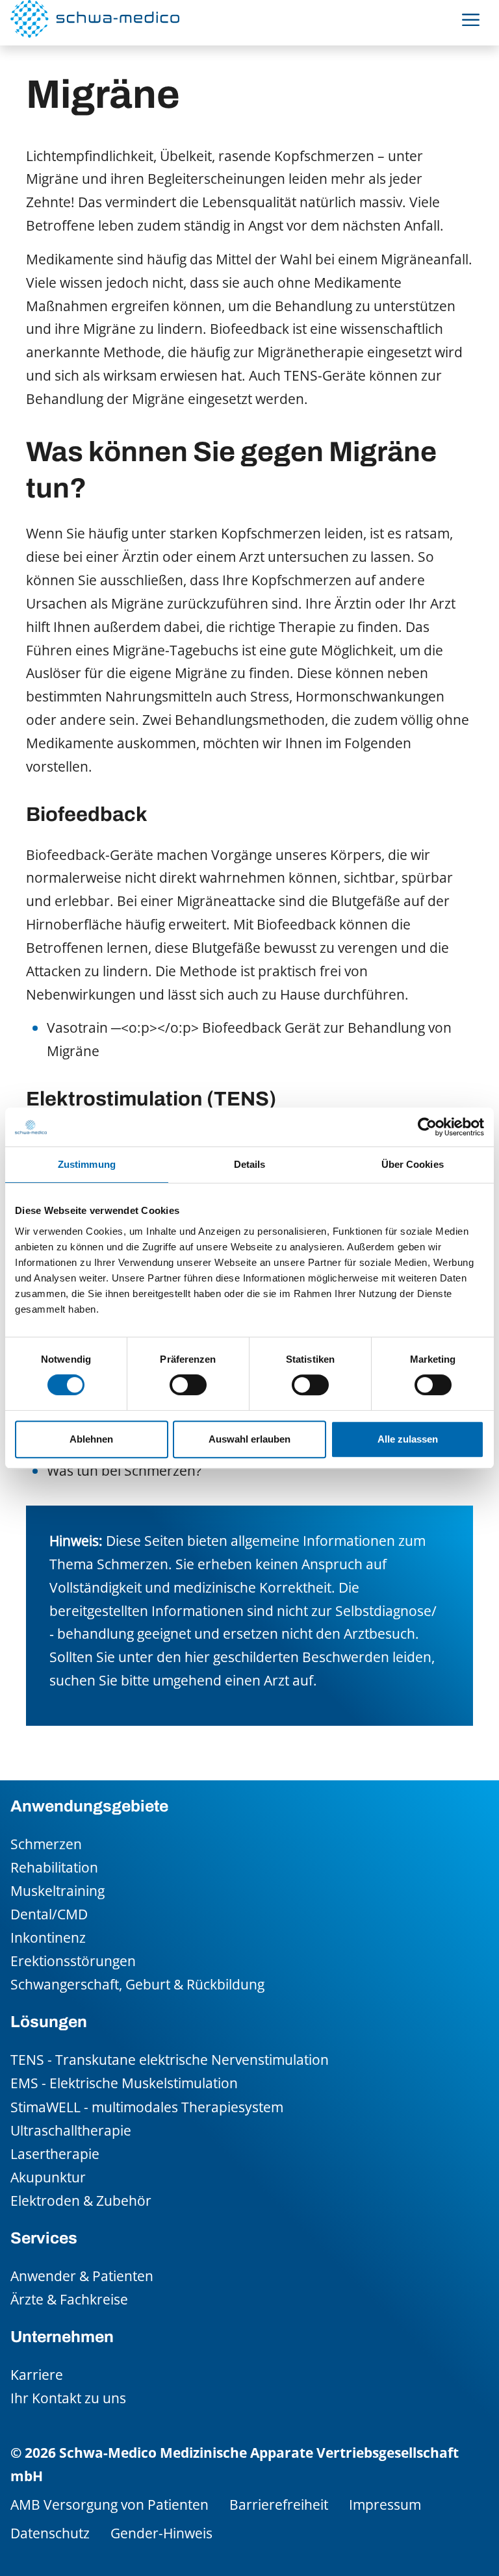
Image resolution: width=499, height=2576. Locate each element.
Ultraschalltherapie (71, 2130)
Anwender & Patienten (82, 2276)
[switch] (188, 1385)
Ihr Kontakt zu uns (68, 2398)
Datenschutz (50, 2533)
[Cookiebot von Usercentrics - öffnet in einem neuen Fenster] (427, 1127)
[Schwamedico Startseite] (95, 19)
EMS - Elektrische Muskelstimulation (124, 2083)
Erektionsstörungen (73, 1961)
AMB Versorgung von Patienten (109, 2504)
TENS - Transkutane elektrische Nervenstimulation (170, 2059)
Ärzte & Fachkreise (69, 2299)
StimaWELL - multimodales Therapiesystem (147, 2107)
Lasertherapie (55, 2153)
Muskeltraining (58, 1890)
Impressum (385, 2504)
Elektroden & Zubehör (81, 2200)
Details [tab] (250, 1164)
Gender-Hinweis (161, 2533)
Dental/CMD (49, 1914)
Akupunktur (48, 2177)
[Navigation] (471, 19)
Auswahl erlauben (249, 1439)
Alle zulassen (408, 1439)
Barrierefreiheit (279, 2504)
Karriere (37, 2374)
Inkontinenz (48, 1937)
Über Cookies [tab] (413, 1164)
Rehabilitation (54, 1867)
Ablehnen (91, 1439)
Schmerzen (46, 1844)
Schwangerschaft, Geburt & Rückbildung (137, 1984)
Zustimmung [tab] (87, 1164)
